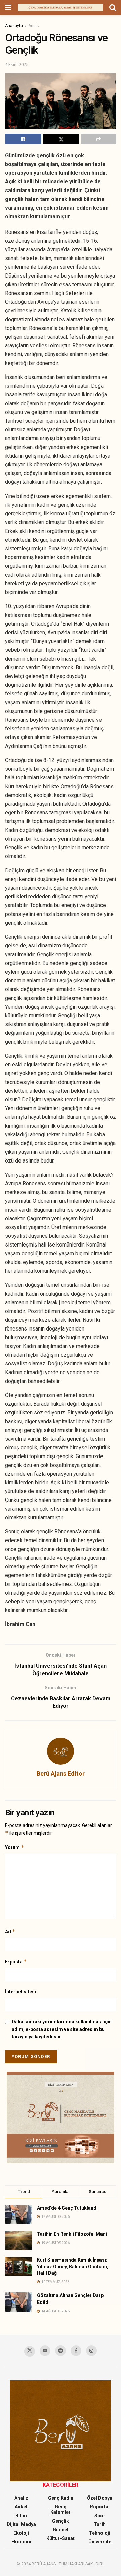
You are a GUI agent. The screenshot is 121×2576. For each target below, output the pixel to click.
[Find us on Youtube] (45, 2351)
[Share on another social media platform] (98, 139)
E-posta (16, 1962)
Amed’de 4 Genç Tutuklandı (67, 2208)
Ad (10, 1931)
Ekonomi (21, 2542)
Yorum (15, 1847)
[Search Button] (113, 8)
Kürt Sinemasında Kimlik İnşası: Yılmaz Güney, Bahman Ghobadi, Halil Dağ (73, 2266)
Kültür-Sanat (61, 2538)
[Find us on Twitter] (30, 2351)
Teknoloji (100, 2533)
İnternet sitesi (21, 1992)
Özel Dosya (100, 2498)
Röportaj (100, 2507)
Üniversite (100, 2542)
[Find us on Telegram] (61, 2351)
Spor (100, 2516)
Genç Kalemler (61, 2509)
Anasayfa (14, 26)
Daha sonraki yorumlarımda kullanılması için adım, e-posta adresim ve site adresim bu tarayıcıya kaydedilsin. (62, 2029)
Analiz (34, 26)
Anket (21, 2507)
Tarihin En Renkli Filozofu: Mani (72, 2234)
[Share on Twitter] (61, 139)
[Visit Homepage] (60, 8)
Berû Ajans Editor (61, 1773)
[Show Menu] (8, 8)
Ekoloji (21, 2533)
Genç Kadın (61, 2498)
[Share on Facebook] (23, 139)
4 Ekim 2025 (17, 64)
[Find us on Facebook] (76, 2351)
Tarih (100, 2524)
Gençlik (61, 2521)
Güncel (61, 2530)
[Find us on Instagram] (91, 2351)
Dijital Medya (21, 2524)
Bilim (21, 2516)
